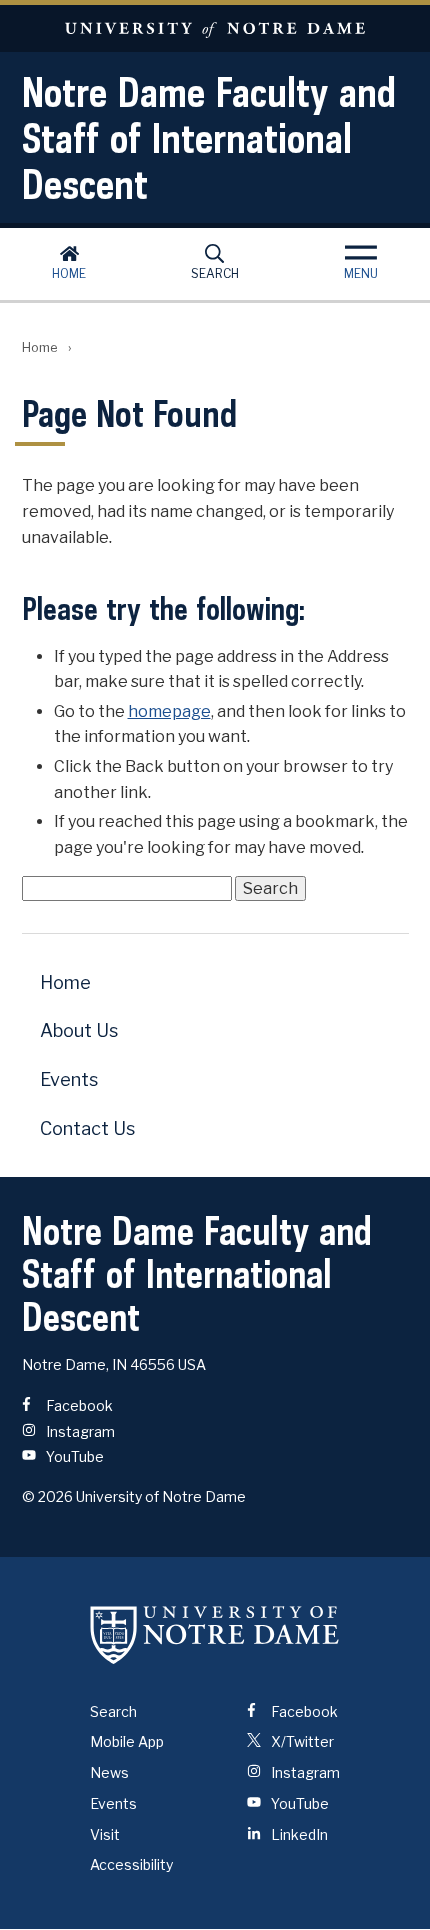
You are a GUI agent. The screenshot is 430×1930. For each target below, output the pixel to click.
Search (215, 273)
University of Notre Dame (215, 28)
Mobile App (127, 1741)
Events (69, 1079)
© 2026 (47, 1496)
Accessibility (131, 1864)
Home (69, 273)
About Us (79, 1030)
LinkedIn (298, 1834)
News (109, 1772)
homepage (169, 711)
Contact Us (87, 1128)
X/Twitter (301, 1741)
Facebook (78, 1405)
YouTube (73, 1456)
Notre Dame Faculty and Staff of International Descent (209, 138)
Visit (105, 1834)
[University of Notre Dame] (215, 1635)
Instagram (79, 1431)
